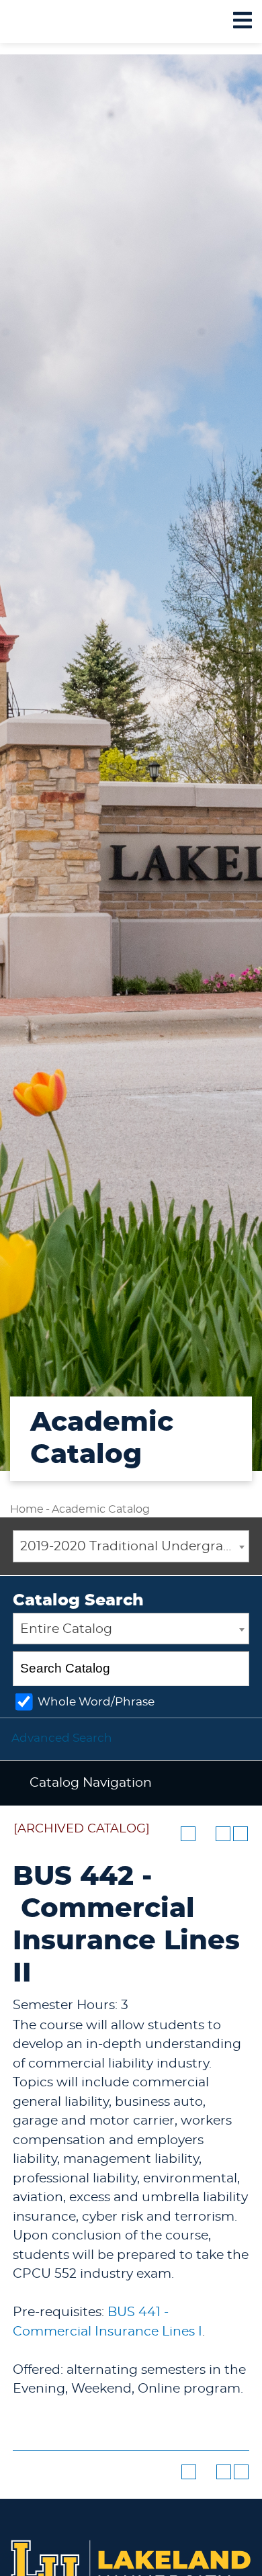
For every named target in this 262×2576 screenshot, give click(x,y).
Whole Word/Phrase (96, 1702)
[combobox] (131, 1546)
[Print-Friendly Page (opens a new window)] (223, 1834)
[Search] (232, 1669)
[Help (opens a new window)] (241, 1834)
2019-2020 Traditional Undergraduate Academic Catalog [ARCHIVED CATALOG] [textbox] (134, 1547)
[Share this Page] (206, 1834)
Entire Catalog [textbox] (66, 1629)
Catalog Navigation (91, 1783)
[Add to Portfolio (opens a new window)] (188, 1834)
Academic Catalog (101, 1509)
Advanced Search (62, 1738)
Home (27, 1509)
